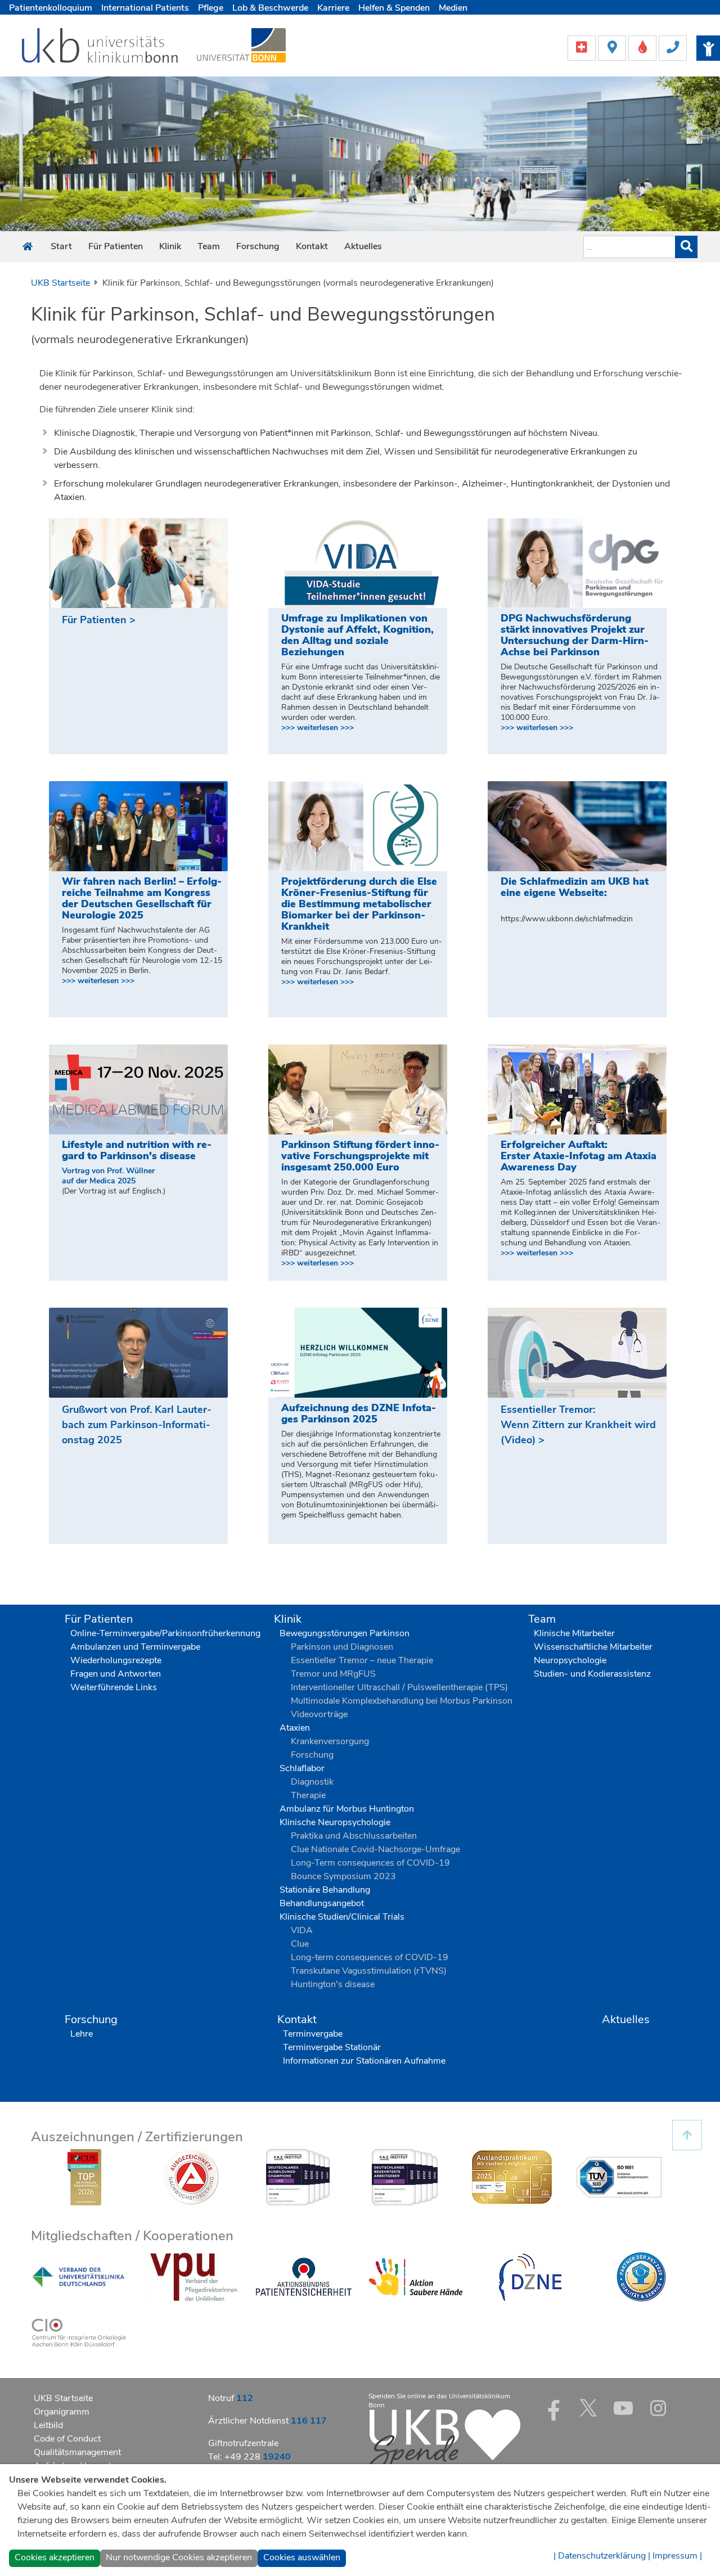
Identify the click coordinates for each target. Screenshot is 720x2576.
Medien (453, 8)
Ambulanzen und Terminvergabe (135, 1647)
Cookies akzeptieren (55, 2557)
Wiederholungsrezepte (116, 1660)
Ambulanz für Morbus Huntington (347, 1809)
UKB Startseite (60, 283)
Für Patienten (116, 246)
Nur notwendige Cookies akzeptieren (179, 2557)
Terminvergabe (313, 2034)
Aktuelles (363, 246)
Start (61, 246)
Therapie (308, 1795)
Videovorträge (319, 1714)
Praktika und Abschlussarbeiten (354, 1836)
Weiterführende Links (114, 1687)
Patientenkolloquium (51, 8)
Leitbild (48, 2425)
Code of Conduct (67, 2439)
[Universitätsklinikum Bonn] (100, 47)
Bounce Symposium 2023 (343, 1876)
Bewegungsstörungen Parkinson (345, 1633)
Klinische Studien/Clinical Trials (342, 1917)
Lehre (82, 2034)
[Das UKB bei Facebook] (553, 2408)
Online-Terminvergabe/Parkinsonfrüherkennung (165, 1633)
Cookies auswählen (302, 2557)
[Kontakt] (673, 47)
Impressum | (677, 2556)
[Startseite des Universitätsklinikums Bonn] (28, 247)
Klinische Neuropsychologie (335, 1822)
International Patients (145, 8)
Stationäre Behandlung (325, 1890)
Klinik (170, 246)
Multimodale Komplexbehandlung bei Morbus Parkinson (402, 1701)
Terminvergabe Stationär (332, 2047)
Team (209, 246)
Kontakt (312, 246)
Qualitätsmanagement (77, 2452)
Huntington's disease (333, 1984)
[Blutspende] (643, 47)
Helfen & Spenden (394, 8)
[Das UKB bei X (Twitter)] (588, 2408)
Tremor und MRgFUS (333, 1674)
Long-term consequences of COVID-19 (370, 1957)
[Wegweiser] (613, 47)
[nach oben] (687, 2135)
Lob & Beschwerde (270, 8)
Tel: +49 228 (249, 2457)
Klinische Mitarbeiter (574, 1633)
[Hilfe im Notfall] (583, 47)
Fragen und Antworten (116, 1674)
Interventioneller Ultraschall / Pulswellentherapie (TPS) (399, 1687)
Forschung (258, 246)
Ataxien (295, 1728)
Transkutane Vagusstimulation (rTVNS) (369, 1971)
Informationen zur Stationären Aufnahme (364, 2061)
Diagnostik (312, 1782)
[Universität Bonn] (241, 45)
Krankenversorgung (330, 1741)
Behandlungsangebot (322, 1903)
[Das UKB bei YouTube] (623, 2408)
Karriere (333, 8)
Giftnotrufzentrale (243, 2443)
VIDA (302, 1930)
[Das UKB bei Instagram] (658, 2408)
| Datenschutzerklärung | (602, 2556)
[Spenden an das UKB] (444, 2441)
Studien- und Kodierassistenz (592, 1674)
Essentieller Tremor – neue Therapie (362, 1660)
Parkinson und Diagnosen (342, 1647)
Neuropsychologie (570, 1660)
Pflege (211, 8)
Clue (300, 1944)
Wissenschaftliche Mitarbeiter (593, 1647)
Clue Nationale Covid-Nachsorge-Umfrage (375, 1849)
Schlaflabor (302, 1768)
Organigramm (62, 2412)
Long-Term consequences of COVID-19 (370, 1863)
